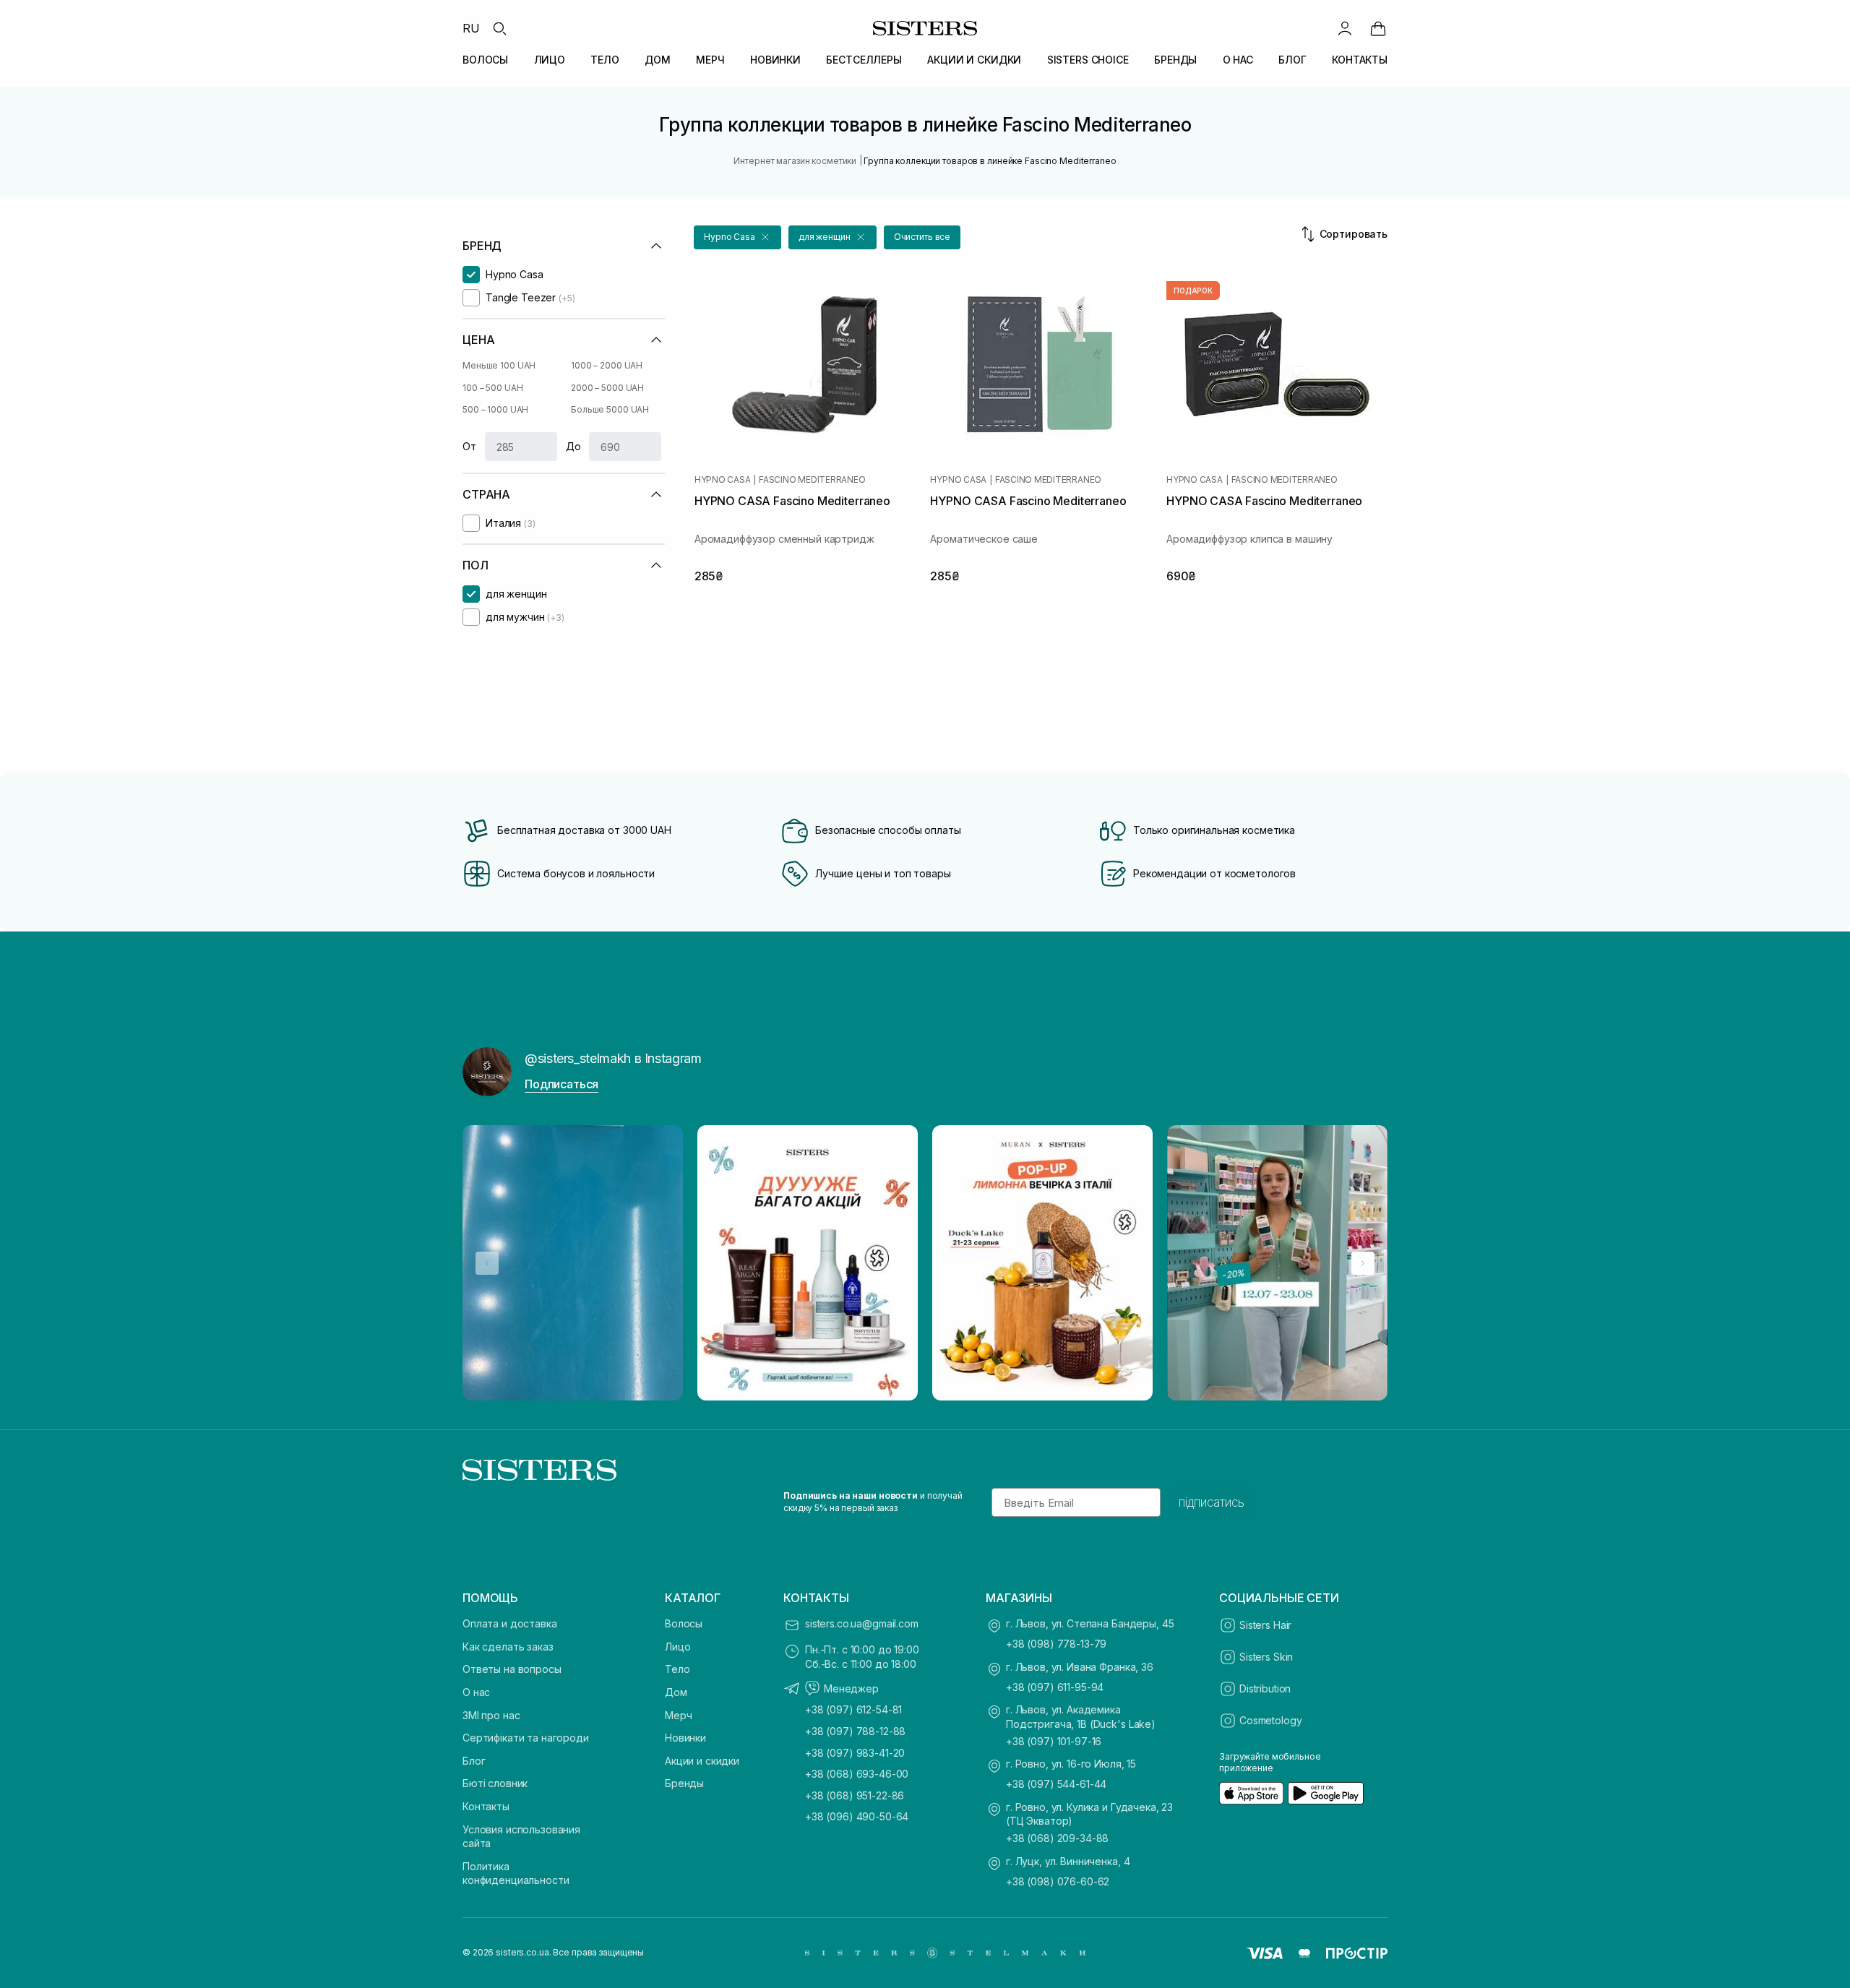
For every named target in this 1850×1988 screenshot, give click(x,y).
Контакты (486, 1806)
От (469, 446)
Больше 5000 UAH (610, 409)
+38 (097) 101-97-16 (1054, 1741)
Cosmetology (1270, 1720)
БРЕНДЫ (1175, 60)
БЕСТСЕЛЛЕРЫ (864, 60)
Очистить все (922, 237)
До (573, 446)
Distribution (1265, 1688)
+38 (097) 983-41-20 (855, 1753)
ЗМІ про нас (491, 1715)
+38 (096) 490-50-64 (857, 1816)
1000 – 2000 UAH (607, 365)
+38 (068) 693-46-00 (857, 1774)
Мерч (678, 1715)
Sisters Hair (1265, 1625)
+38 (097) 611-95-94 (1055, 1687)
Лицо (677, 1647)
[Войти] (1345, 28)
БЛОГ (1292, 60)
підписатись (1212, 1502)
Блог (474, 1761)
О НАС (1238, 60)
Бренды (684, 1783)
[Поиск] (499, 28)
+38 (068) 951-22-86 (855, 1795)
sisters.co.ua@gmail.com (862, 1623)
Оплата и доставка (510, 1623)
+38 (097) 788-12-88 (855, 1731)
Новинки (685, 1738)
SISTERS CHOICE (1088, 60)
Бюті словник (495, 1783)
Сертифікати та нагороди (526, 1738)
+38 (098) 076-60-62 (1058, 1881)
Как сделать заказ (508, 1647)
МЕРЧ (710, 60)
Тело (677, 1669)
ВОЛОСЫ (485, 60)
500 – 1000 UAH (495, 409)
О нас (476, 1692)
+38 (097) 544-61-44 (1056, 1784)
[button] (737, 237)
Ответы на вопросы (512, 1669)
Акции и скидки (702, 1761)
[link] (1378, 28)
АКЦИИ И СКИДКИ (974, 60)
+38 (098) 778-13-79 (1056, 1644)
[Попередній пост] (487, 1263)
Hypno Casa (723, 480)
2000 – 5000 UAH (607, 388)
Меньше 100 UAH (499, 365)
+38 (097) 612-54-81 (853, 1709)
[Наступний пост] (1363, 1263)
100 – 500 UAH (492, 388)
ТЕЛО (605, 60)
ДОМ (658, 60)
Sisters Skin (1266, 1657)
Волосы (684, 1623)
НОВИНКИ (775, 60)
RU (471, 28)
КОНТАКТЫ (1360, 60)
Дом (676, 1692)
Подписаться (562, 1084)
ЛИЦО (550, 60)
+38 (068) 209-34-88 (1057, 1838)
